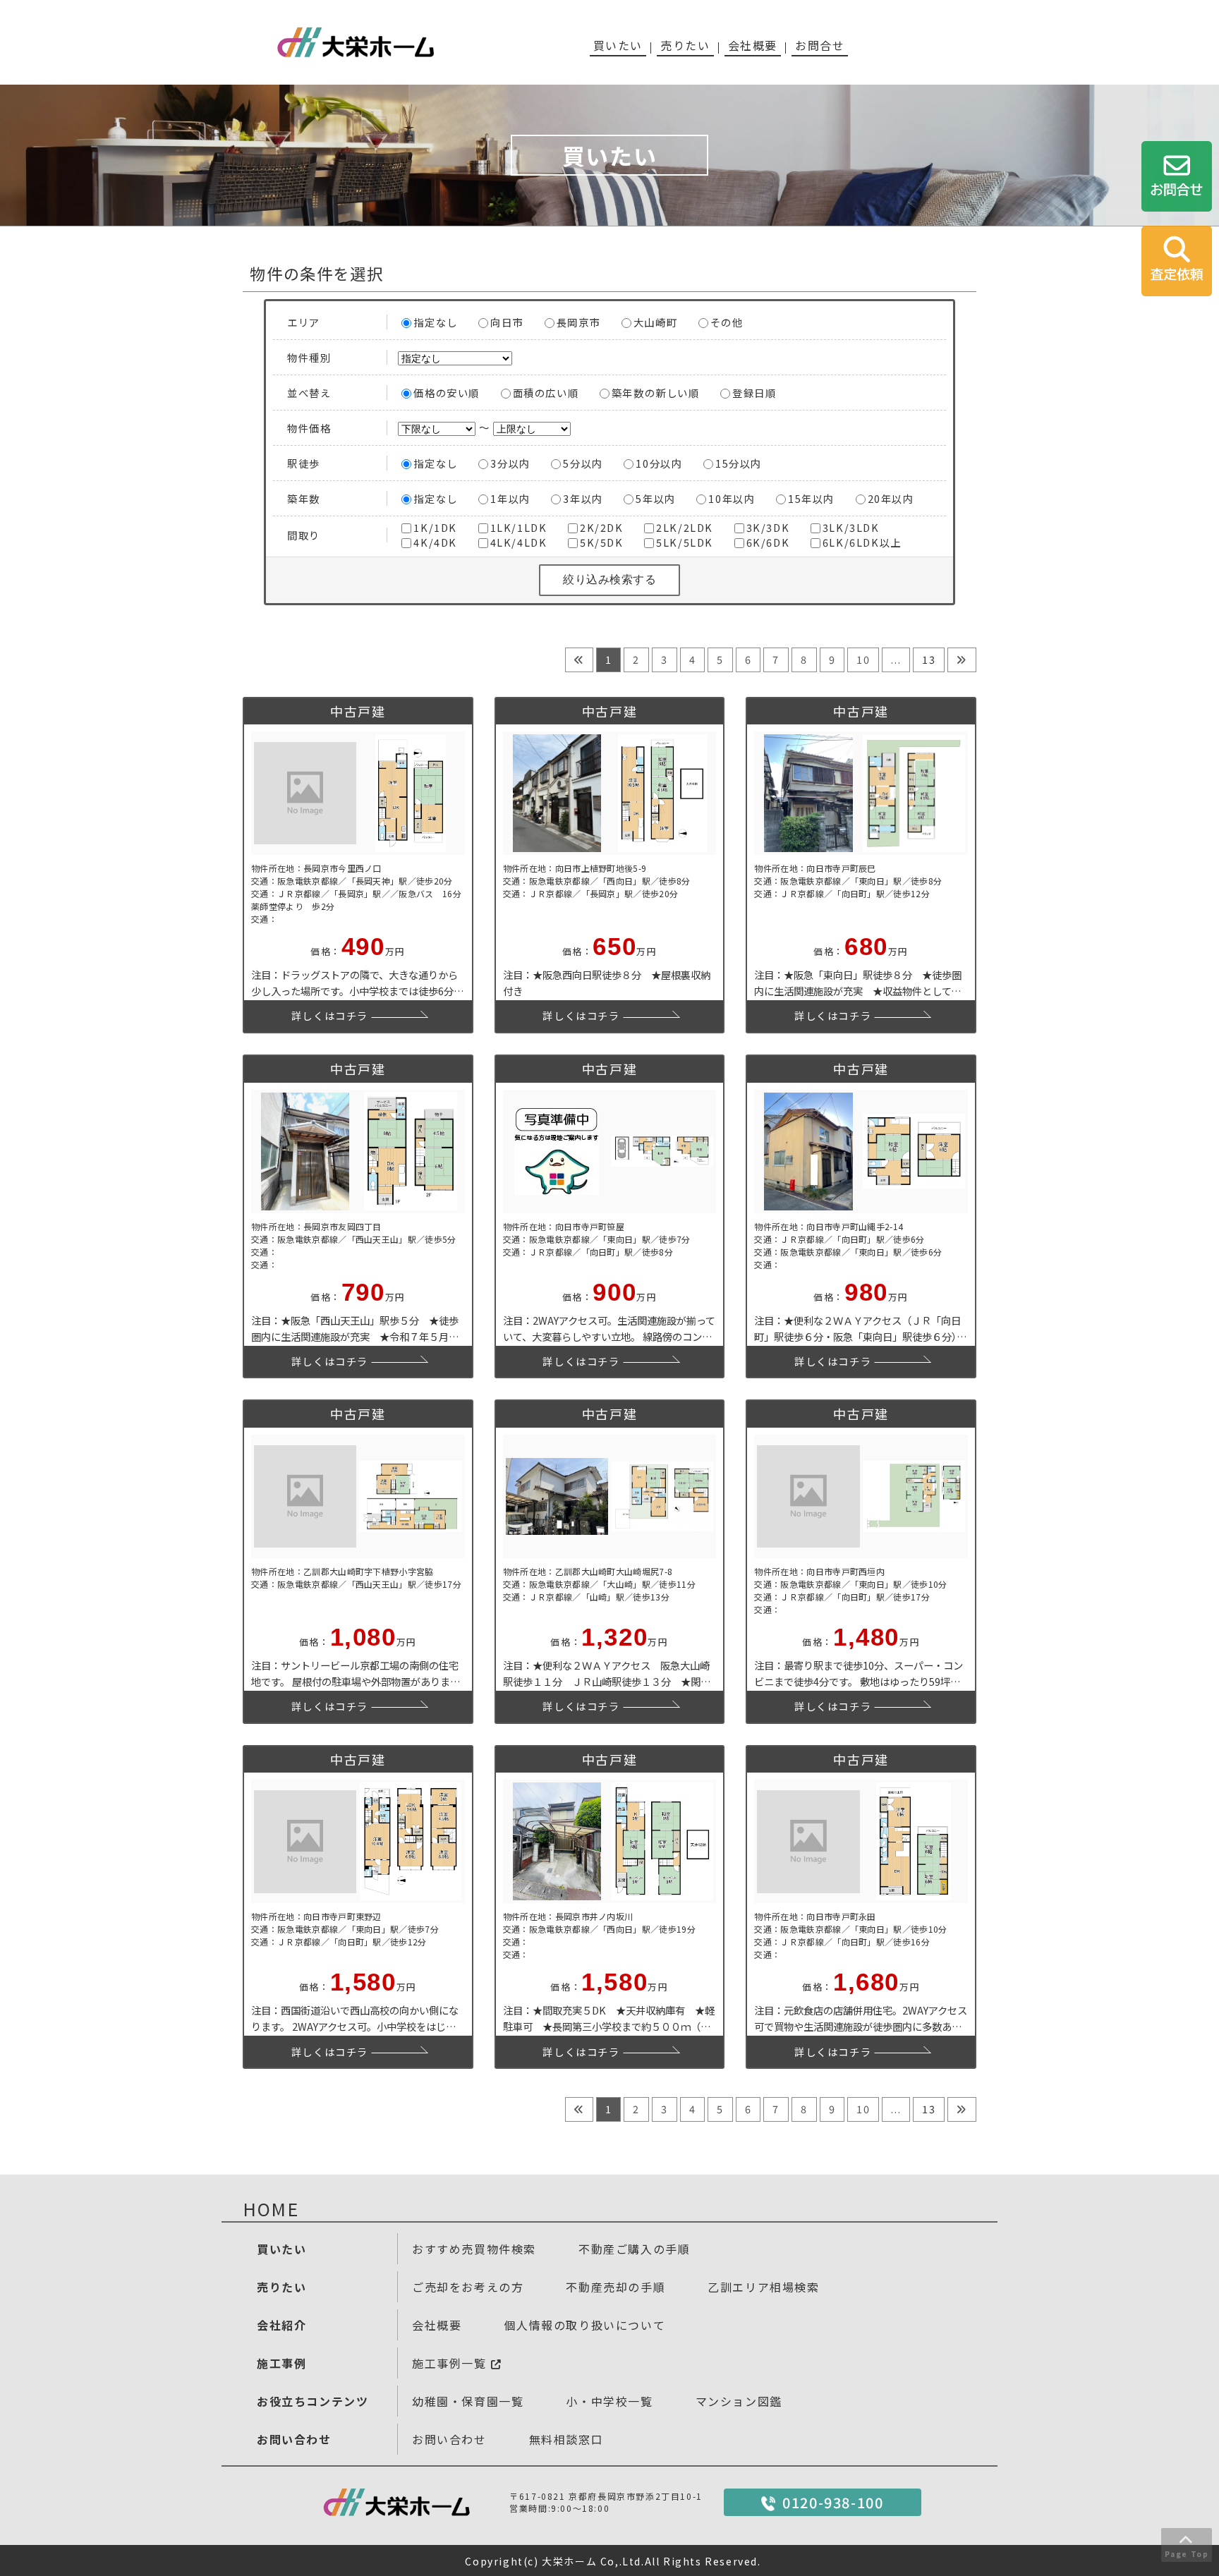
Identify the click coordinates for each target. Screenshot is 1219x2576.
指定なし (435, 322)
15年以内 (811, 498)
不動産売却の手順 (615, 2287)
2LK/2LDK (685, 527)
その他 (727, 322)
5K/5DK (602, 542)
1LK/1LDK (519, 527)
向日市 (507, 322)
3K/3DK (768, 527)
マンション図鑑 (739, 2401)
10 (863, 659)
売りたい (685, 45)
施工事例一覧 (451, 2363)
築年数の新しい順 (656, 393)
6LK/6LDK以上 (862, 542)
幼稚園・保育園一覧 (468, 2401)
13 (929, 659)
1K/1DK (435, 527)
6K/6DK (768, 542)
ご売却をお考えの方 (468, 2287)
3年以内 (583, 498)
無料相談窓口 (566, 2439)
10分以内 (659, 463)
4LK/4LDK (519, 542)
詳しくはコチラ (330, 1015)
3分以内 (510, 463)
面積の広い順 (546, 393)
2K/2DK (602, 527)
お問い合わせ (449, 2439)
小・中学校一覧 (609, 2401)
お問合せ (820, 45)
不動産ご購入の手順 (634, 2249)
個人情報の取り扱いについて (584, 2325)
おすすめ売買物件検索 (474, 2249)
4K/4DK (435, 542)
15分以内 (739, 463)
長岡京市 (578, 322)
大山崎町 (655, 322)
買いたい (618, 45)
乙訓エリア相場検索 (763, 2287)
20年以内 (891, 498)
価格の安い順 (447, 393)
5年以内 (655, 498)
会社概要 (753, 45)
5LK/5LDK (685, 542)
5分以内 (583, 463)
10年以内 (732, 498)
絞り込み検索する (609, 579)
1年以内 (510, 498)
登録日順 (754, 393)
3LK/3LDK (851, 527)
